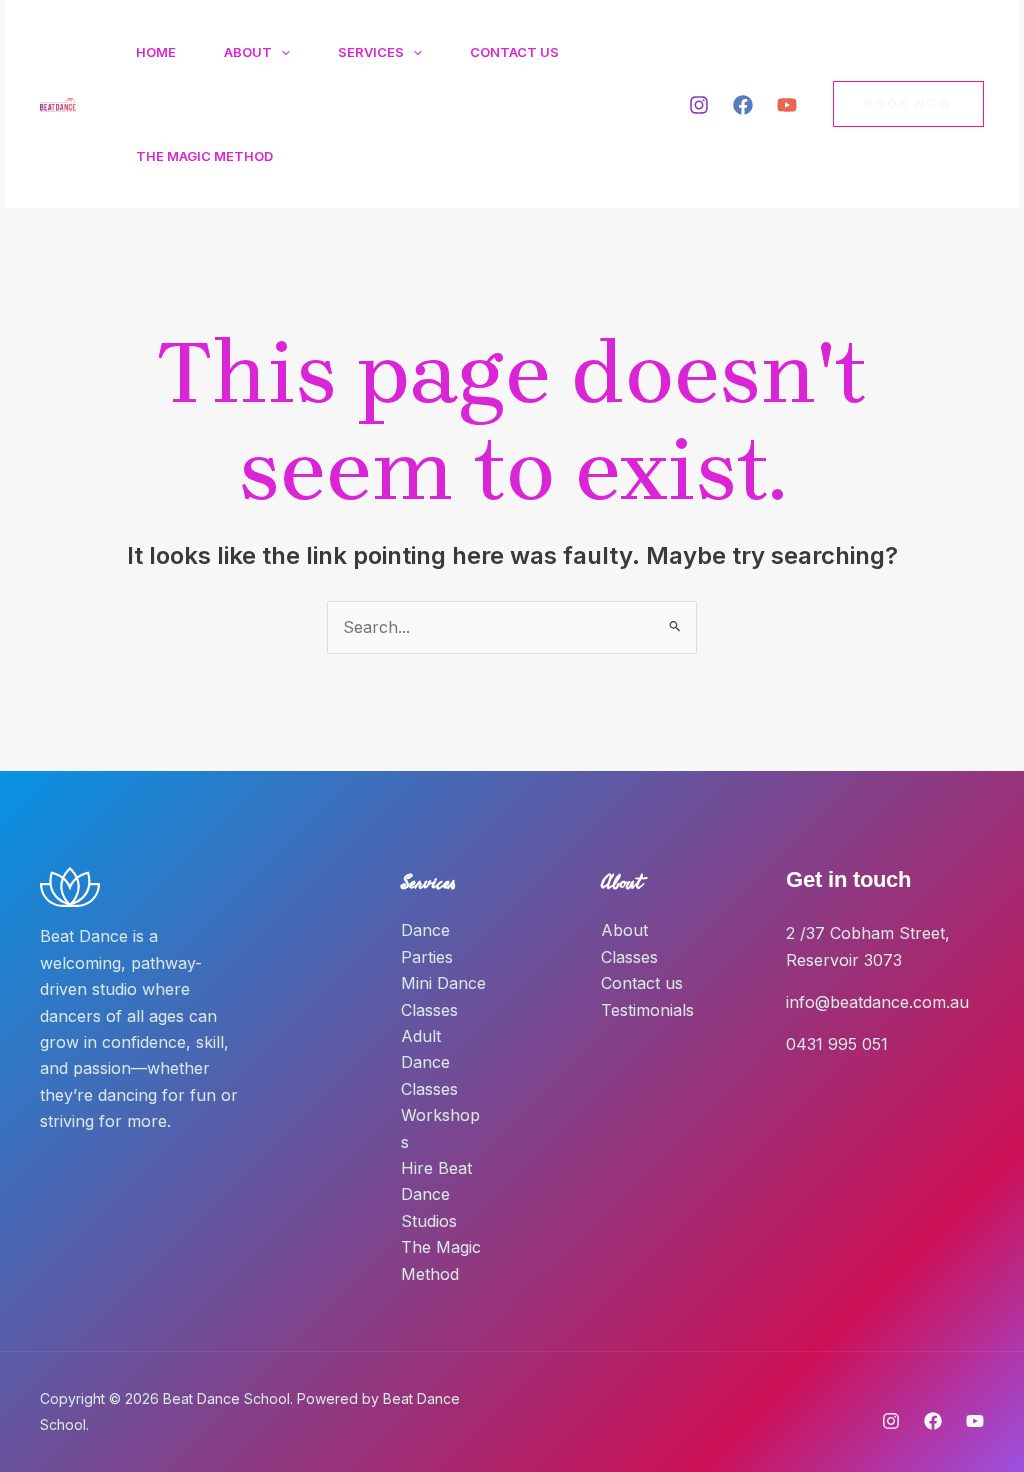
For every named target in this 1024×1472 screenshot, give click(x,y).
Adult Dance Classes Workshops (440, 1089)
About (248, 52)
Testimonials (647, 1010)
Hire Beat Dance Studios (436, 1194)
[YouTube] (787, 105)
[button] (281, 52)
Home (156, 52)
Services (371, 52)
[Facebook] (743, 105)
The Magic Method (204, 156)
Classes (629, 957)
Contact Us (514, 52)
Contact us (642, 983)
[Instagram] (699, 105)
